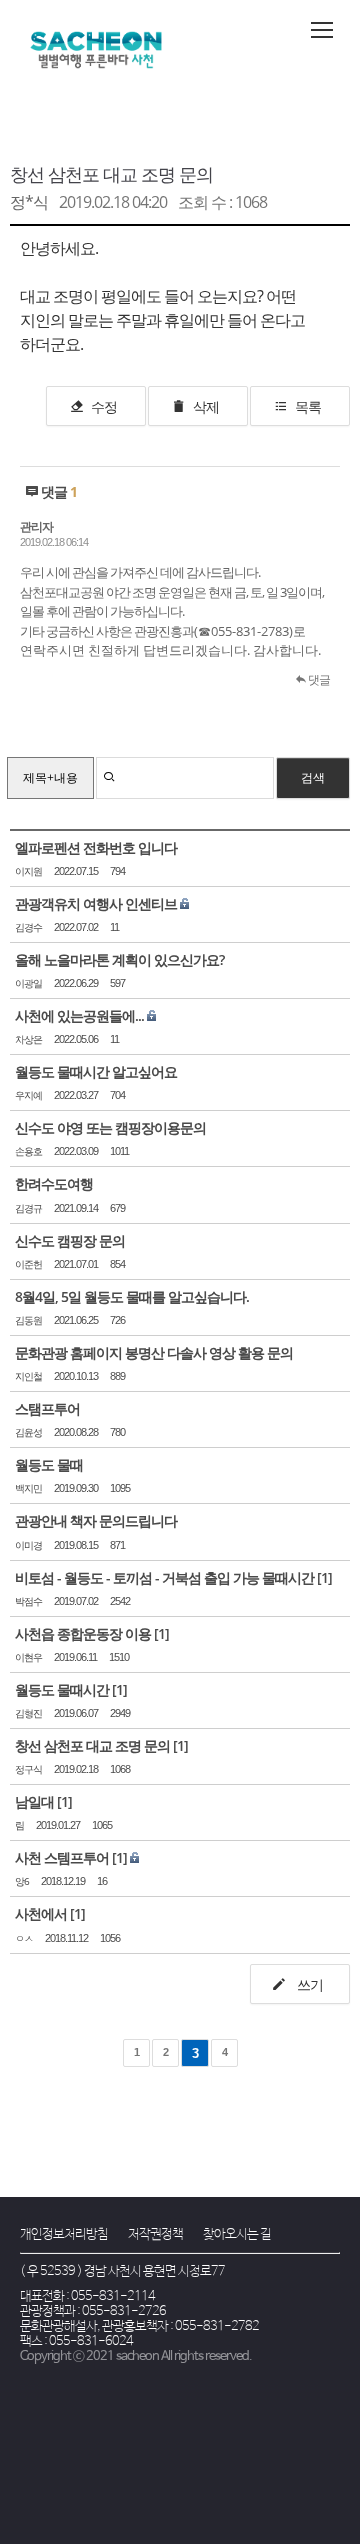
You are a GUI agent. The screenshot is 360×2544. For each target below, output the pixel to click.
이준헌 (28, 1264)
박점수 (28, 1601)
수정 (104, 406)
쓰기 (308, 1984)
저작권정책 (155, 2234)
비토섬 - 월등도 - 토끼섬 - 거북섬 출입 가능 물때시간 (164, 1577)
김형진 (28, 1713)
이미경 (28, 1545)
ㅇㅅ (24, 1938)
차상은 (28, 1039)
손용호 (28, 1151)
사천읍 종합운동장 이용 (83, 1633)
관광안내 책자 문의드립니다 (96, 1520)
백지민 (28, 1488)
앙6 (22, 1881)
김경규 (28, 1208)
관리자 (36, 526)
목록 (308, 406)
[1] (324, 1577)
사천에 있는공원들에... (79, 1015)
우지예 (28, 1095)
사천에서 (41, 1913)
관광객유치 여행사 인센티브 (96, 903)
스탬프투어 (47, 1408)
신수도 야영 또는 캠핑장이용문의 (110, 1127)
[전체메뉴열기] (322, 30)
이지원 (28, 871)
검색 (313, 777)
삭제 (206, 406)
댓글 (318, 679)
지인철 (28, 1376)
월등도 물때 (49, 1464)
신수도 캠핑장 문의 (70, 1240)
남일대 (34, 1801)
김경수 (28, 927)
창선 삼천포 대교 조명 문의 (111, 174)
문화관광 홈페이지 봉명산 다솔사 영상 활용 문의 (154, 1352)
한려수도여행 (54, 1183)
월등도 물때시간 (62, 1689)
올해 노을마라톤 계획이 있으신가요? (119, 959)
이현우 (28, 1657)
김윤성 (28, 1432)
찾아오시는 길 (237, 2234)
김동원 (28, 1320)
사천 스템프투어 (62, 1857)
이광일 (28, 983)
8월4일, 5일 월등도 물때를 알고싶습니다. (132, 1296)
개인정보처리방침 (64, 2234)
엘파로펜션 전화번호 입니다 (96, 847)
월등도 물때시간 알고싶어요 (96, 1071)
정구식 (28, 1769)
